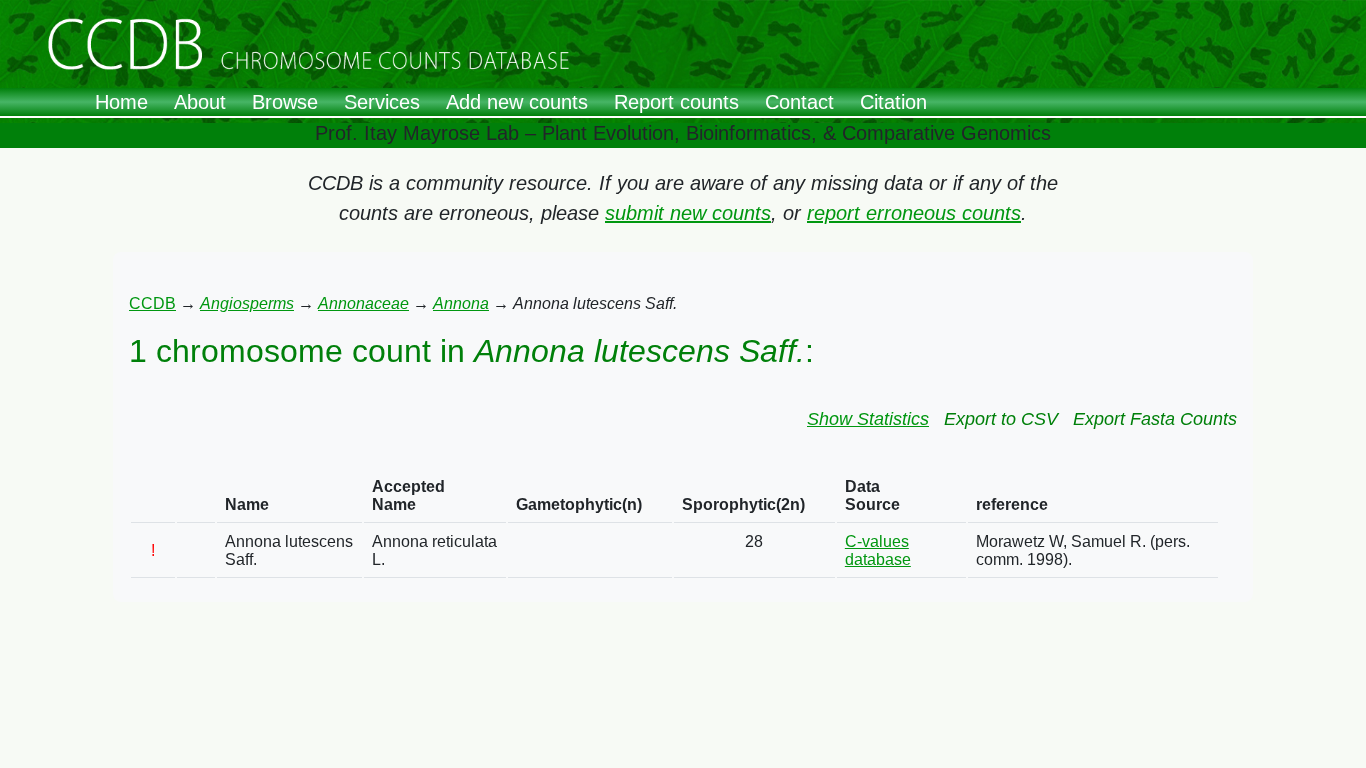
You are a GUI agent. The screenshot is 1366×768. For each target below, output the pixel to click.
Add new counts (517, 102)
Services (382, 102)
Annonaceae (363, 303)
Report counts (676, 102)
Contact (799, 102)
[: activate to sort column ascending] (153, 496)
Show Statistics (868, 419)
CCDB (152, 303)
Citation (893, 102)
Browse (285, 102)
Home (121, 102)
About (200, 102)
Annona (461, 303)
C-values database (878, 550)
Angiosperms (247, 303)
